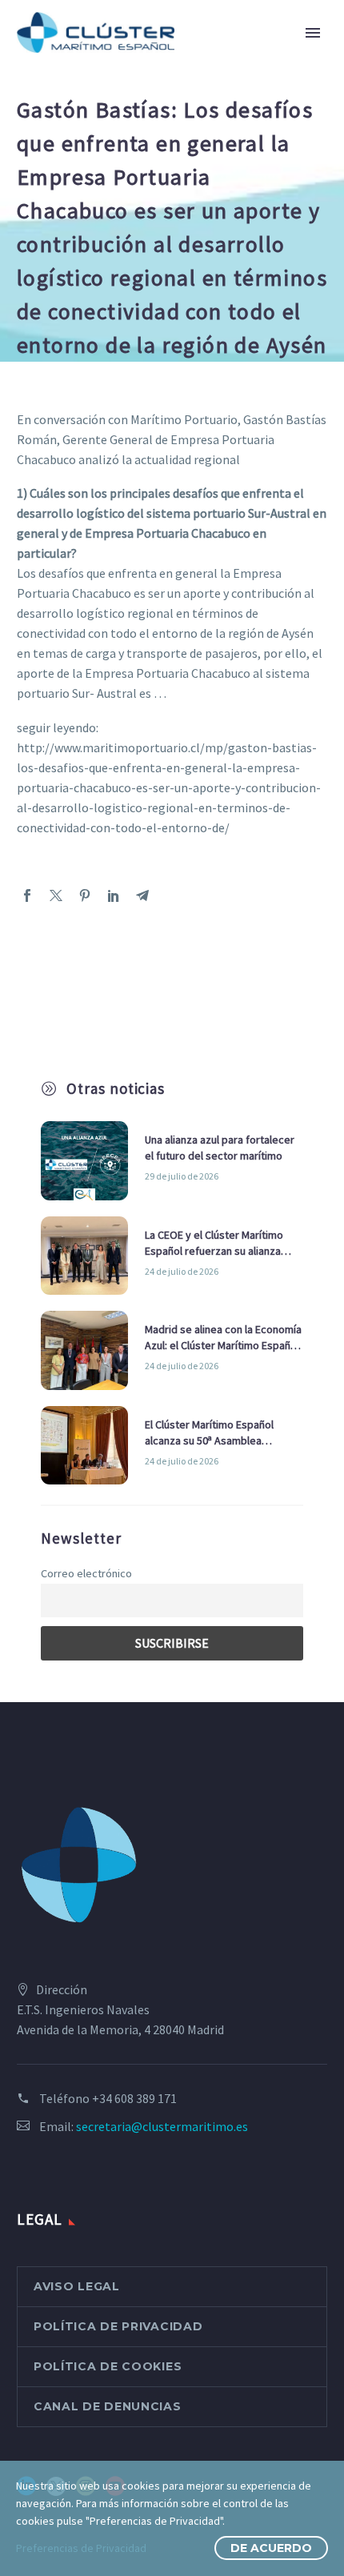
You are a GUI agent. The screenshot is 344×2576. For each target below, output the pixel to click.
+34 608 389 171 (134, 2098)
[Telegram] (142, 895)
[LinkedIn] (114, 895)
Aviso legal (77, 2286)
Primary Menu (313, 33)
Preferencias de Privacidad (81, 2548)
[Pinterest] (85, 895)
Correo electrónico (86, 1573)
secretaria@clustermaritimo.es (162, 2126)
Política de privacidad (118, 2326)
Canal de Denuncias (108, 2406)
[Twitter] (56, 895)
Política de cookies (108, 2366)
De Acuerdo (271, 2548)
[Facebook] (27, 895)
